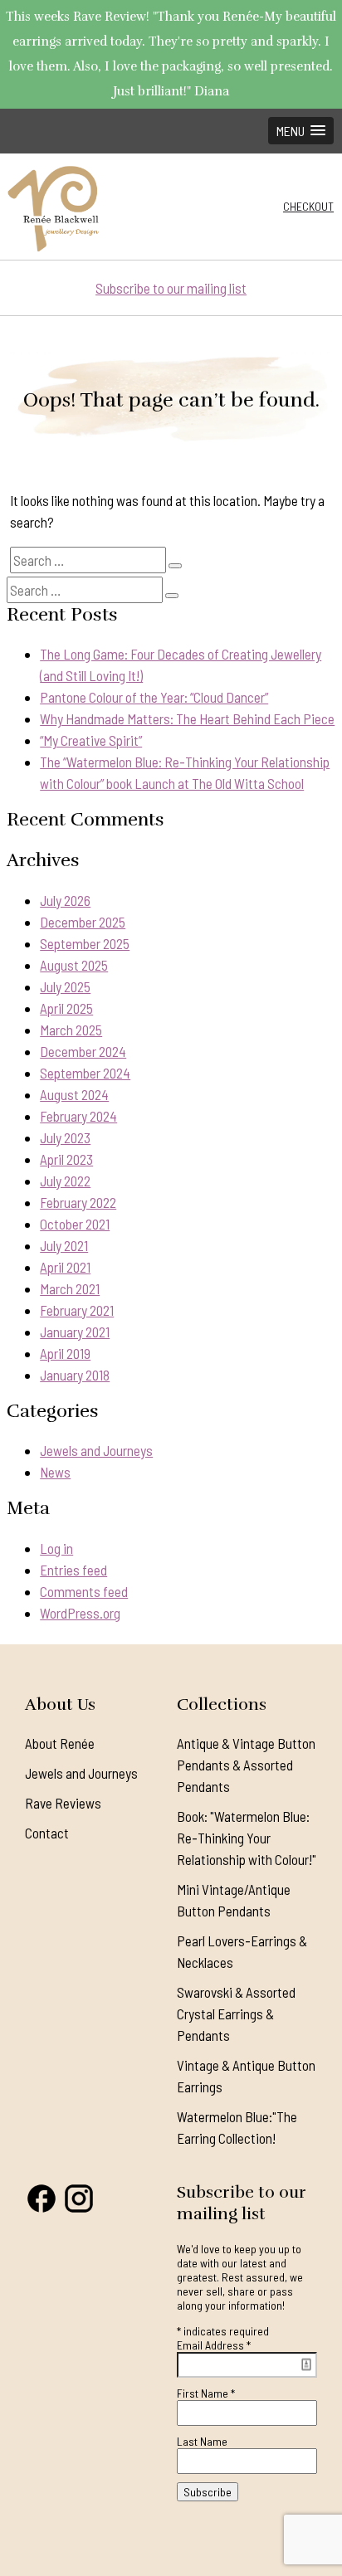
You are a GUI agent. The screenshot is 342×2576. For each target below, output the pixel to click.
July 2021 (64, 1245)
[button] (301, 131)
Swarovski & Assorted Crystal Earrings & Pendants (236, 2014)
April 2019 (65, 1353)
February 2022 (78, 1202)
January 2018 (75, 1375)
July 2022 (65, 1181)
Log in (56, 1548)
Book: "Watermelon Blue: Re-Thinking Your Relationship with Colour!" (247, 1838)
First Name (206, 2393)
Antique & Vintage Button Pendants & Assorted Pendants (246, 1765)
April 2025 (66, 1008)
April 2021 (65, 1267)
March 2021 (70, 1288)
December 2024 (83, 1051)
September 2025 (85, 943)
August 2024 (74, 1094)
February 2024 (78, 1116)
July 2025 (65, 986)
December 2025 (83, 922)
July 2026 (65, 900)
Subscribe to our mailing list (171, 288)
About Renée (60, 1743)
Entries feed (73, 1570)
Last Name (202, 2441)
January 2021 (75, 1332)
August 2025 (74, 965)
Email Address (214, 2345)
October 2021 (75, 1224)
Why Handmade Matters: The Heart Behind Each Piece (187, 718)
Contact (47, 1833)
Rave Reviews (63, 1803)
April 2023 (66, 1159)
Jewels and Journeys (96, 1450)
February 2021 (77, 1310)
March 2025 (71, 1030)
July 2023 (65, 1137)
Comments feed (84, 1591)
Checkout (308, 206)
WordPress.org (80, 1613)
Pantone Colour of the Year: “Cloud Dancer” (154, 697)
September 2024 (85, 1073)
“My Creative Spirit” (91, 740)
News (55, 1472)
